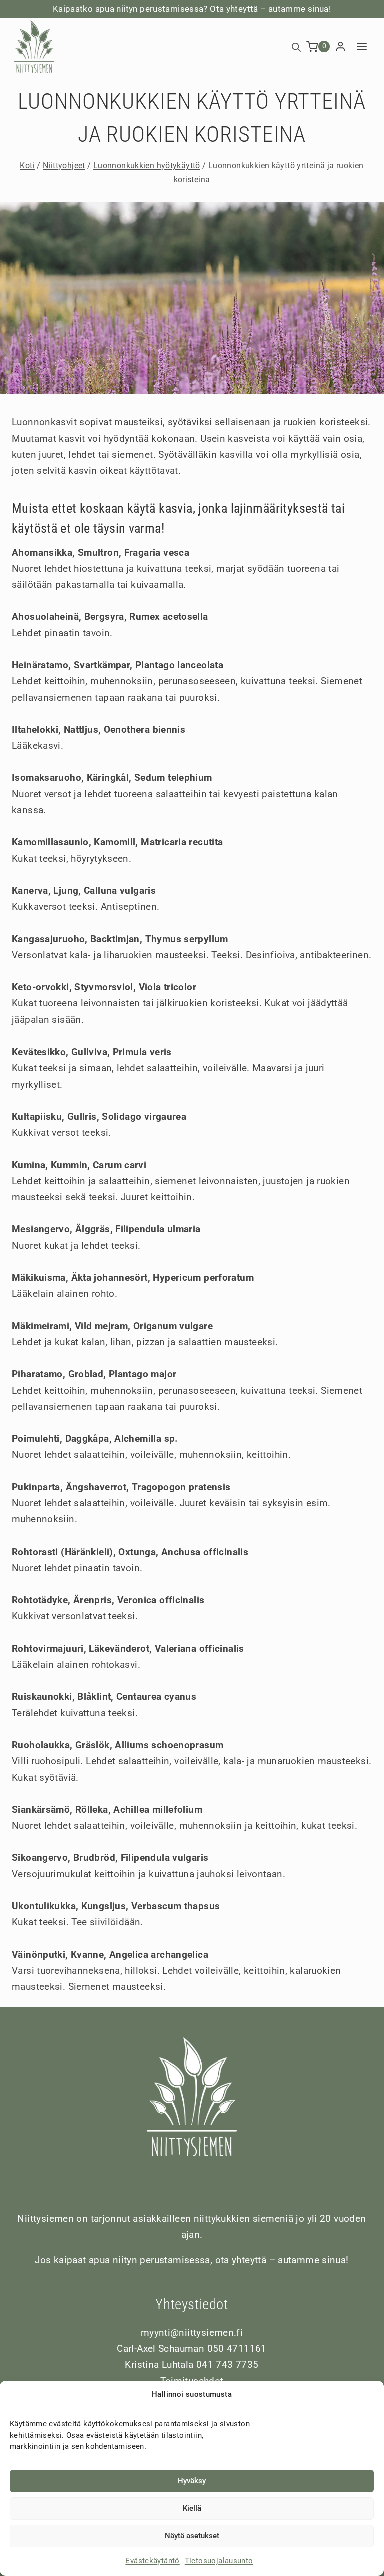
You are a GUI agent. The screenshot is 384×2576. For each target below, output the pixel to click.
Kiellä (192, 2508)
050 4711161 (237, 2349)
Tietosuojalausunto (219, 2561)
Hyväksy (192, 2481)
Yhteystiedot (192, 2304)
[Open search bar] (296, 46)
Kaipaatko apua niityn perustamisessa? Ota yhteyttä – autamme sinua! (192, 9)
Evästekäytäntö (152, 2561)
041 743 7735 (228, 2365)
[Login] (341, 47)
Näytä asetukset (192, 2536)
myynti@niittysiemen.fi (192, 2333)
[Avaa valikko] (362, 46)
